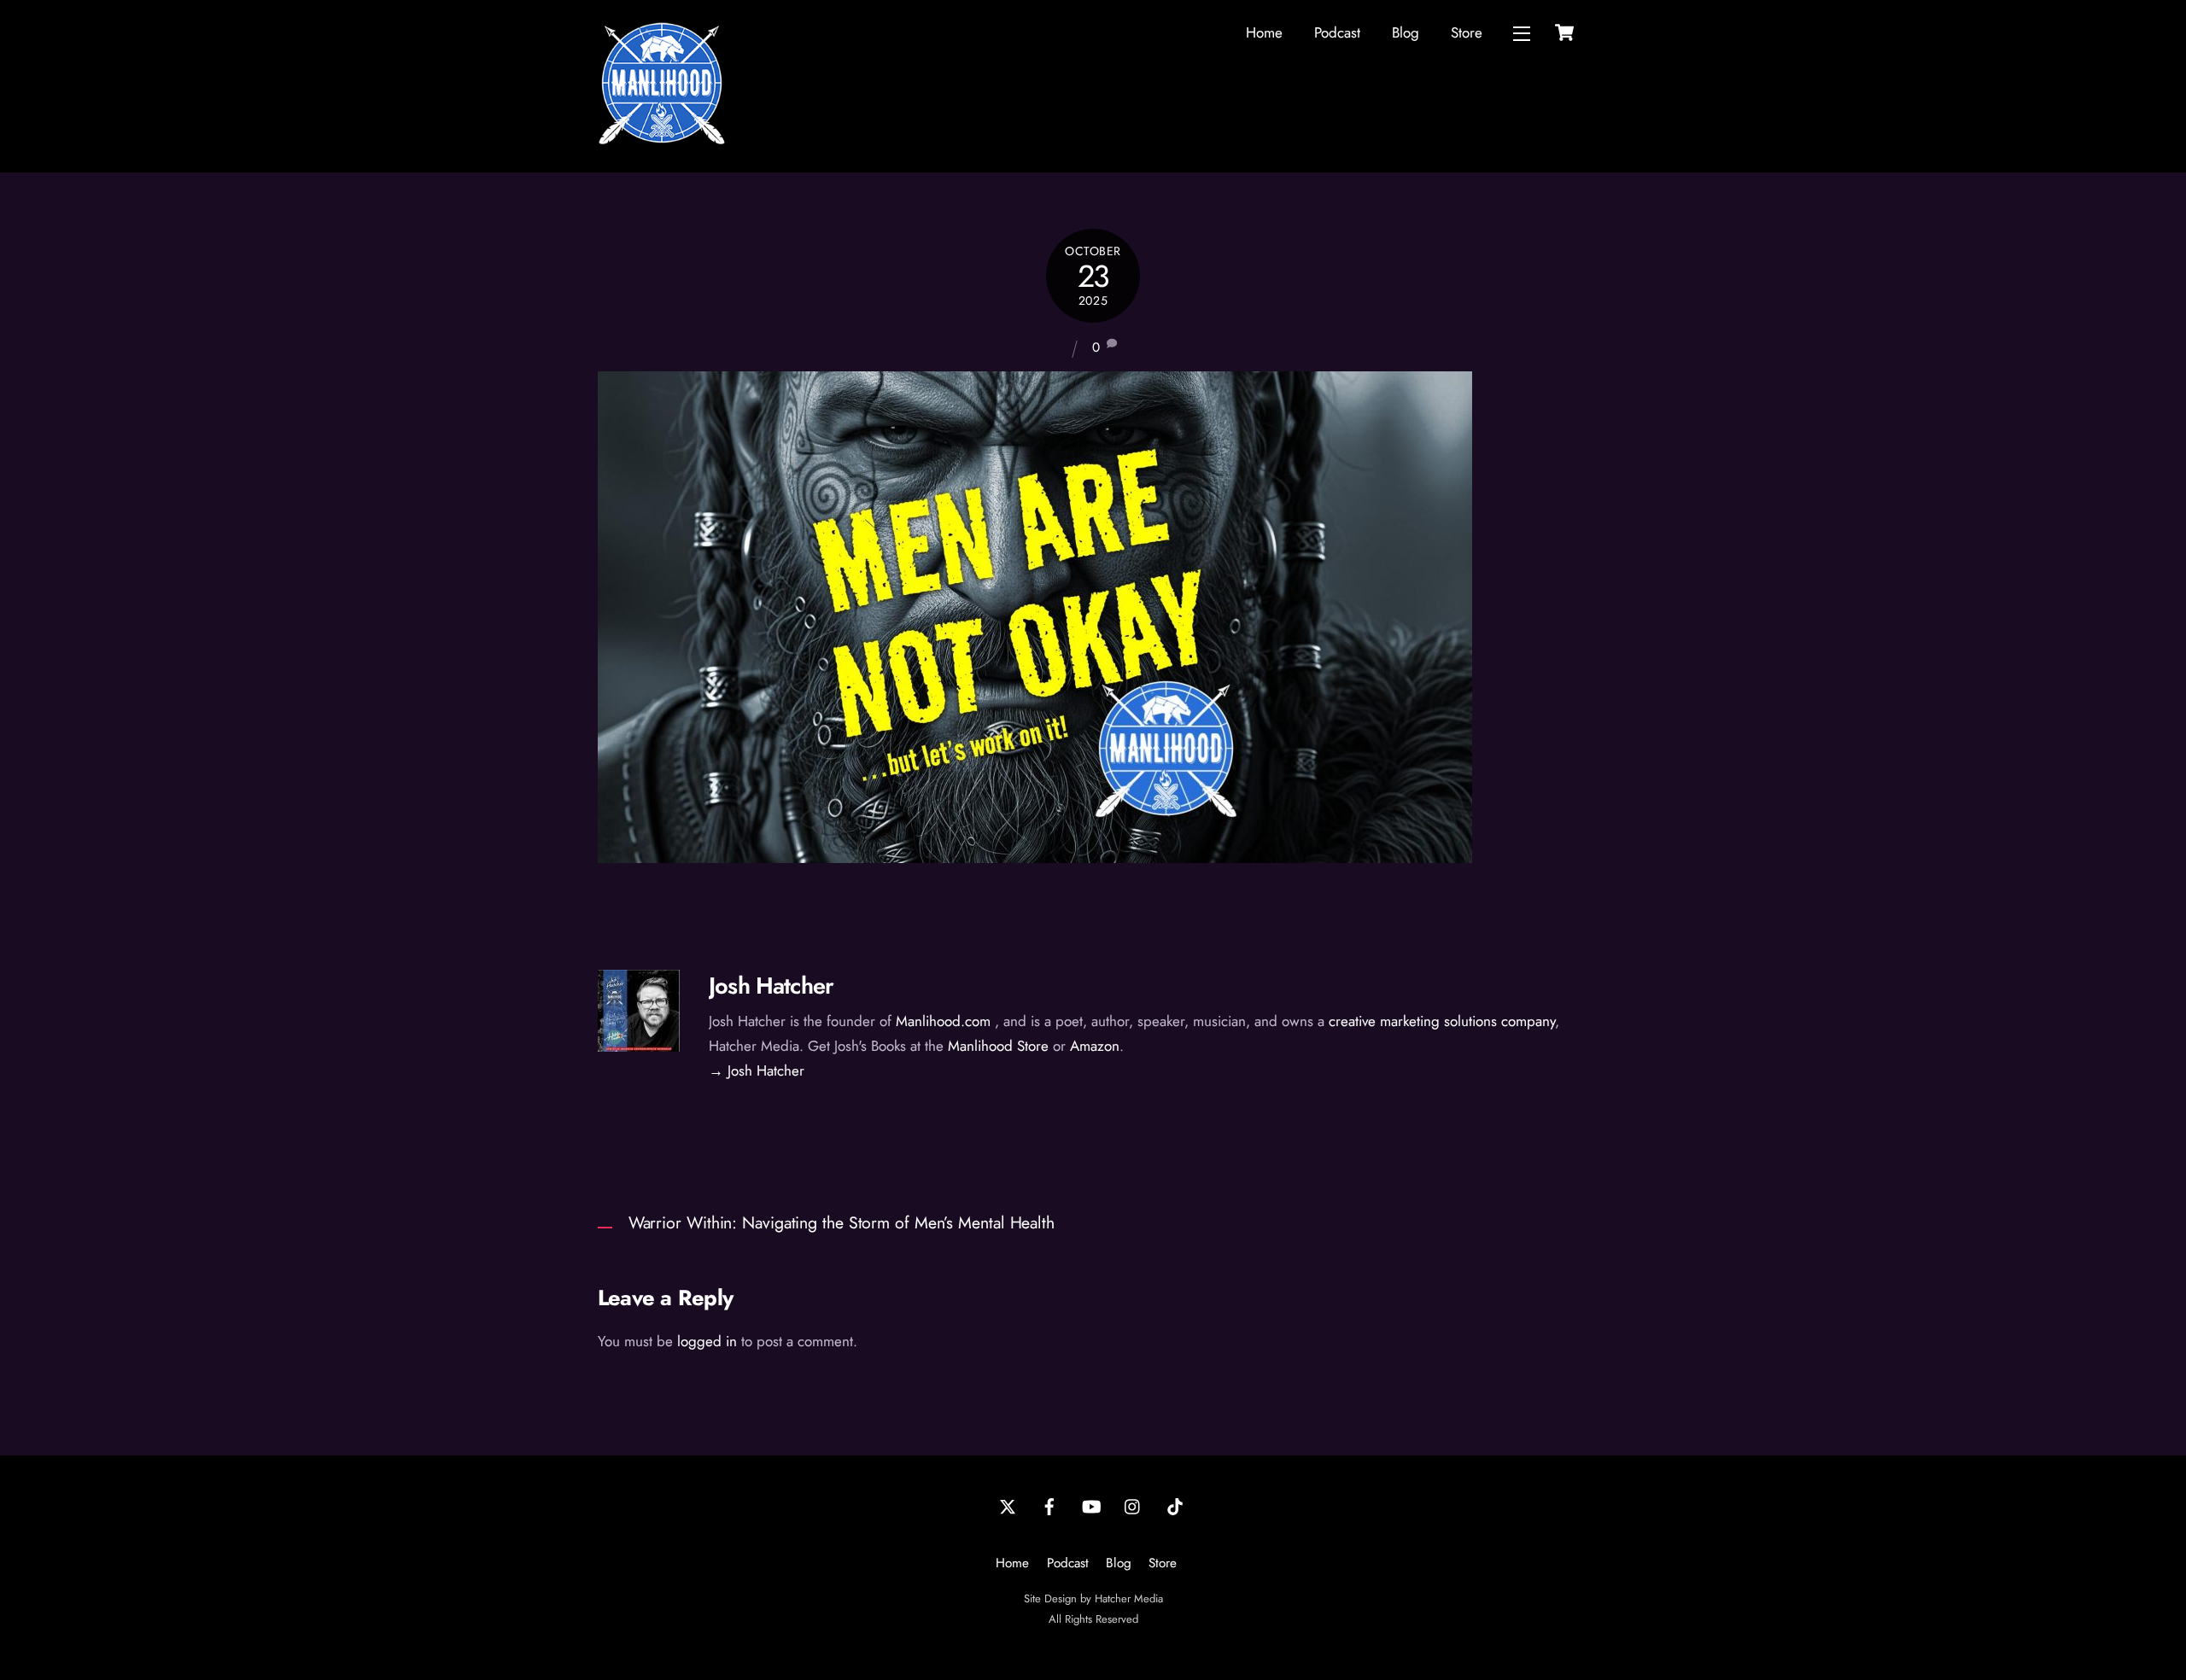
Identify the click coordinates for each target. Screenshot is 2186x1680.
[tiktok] (1175, 1506)
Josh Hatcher (771, 986)
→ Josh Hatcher (757, 1070)
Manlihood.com (943, 1021)
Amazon (1095, 1046)
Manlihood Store (998, 1046)
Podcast (1337, 32)
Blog (1406, 32)
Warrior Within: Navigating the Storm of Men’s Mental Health (842, 1222)
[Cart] (1564, 32)
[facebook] (1049, 1506)
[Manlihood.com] (662, 140)
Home (1264, 32)
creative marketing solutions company (1442, 1021)
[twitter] (1008, 1506)
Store (1467, 32)
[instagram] (1133, 1506)
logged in (707, 1341)
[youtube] (1091, 1506)
